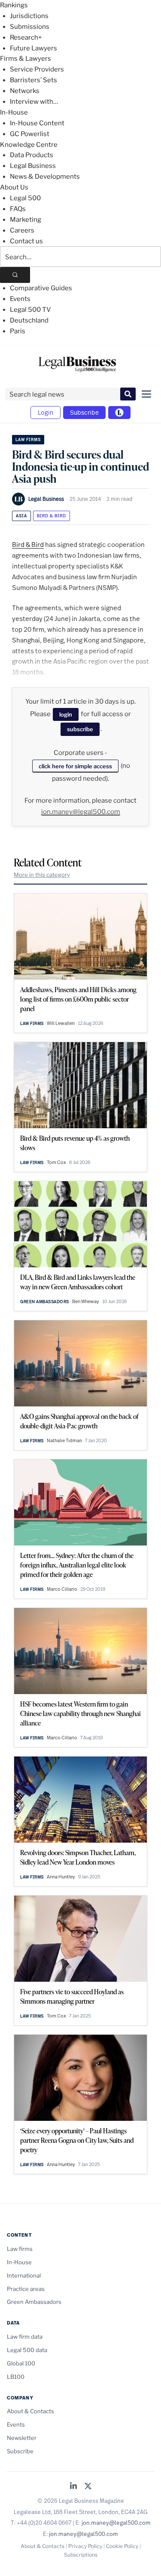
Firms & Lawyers (26, 59)
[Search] (15, 275)
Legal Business (33, 166)
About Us (14, 187)
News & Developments (45, 177)
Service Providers (37, 69)
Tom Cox (56, 1162)
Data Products (32, 155)
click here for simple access (75, 766)
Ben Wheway (86, 1301)
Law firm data (25, 2337)
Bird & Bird (52, 516)
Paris (18, 331)
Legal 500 (25, 198)
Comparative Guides (41, 288)
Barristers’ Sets (33, 80)
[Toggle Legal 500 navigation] (119, 413)
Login (46, 412)
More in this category (42, 875)
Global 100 (21, 2363)
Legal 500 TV (30, 310)
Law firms (28, 439)
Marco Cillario (62, 1589)
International (24, 2275)
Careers (22, 230)
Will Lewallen (61, 1023)
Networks (25, 91)
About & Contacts (30, 2411)
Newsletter (22, 2438)
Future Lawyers (33, 48)
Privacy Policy (85, 2546)
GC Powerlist (30, 134)
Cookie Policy (122, 2546)
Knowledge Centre (29, 145)
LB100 (16, 2377)
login (66, 714)
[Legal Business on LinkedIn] (73, 2487)
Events (20, 299)
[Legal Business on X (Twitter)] (88, 2487)
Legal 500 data (27, 2350)
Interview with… (34, 102)
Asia (21, 516)
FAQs (18, 209)
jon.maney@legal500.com (81, 812)
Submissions (30, 27)
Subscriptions (81, 2555)
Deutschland (29, 320)
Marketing (26, 220)
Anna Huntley (61, 1877)
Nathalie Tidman (64, 1440)
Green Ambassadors (45, 1302)
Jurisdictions (29, 16)
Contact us (26, 241)
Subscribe (84, 412)
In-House (14, 112)
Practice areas (26, 2289)
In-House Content (37, 123)
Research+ (26, 37)
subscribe (80, 729)
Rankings (14, 5)
